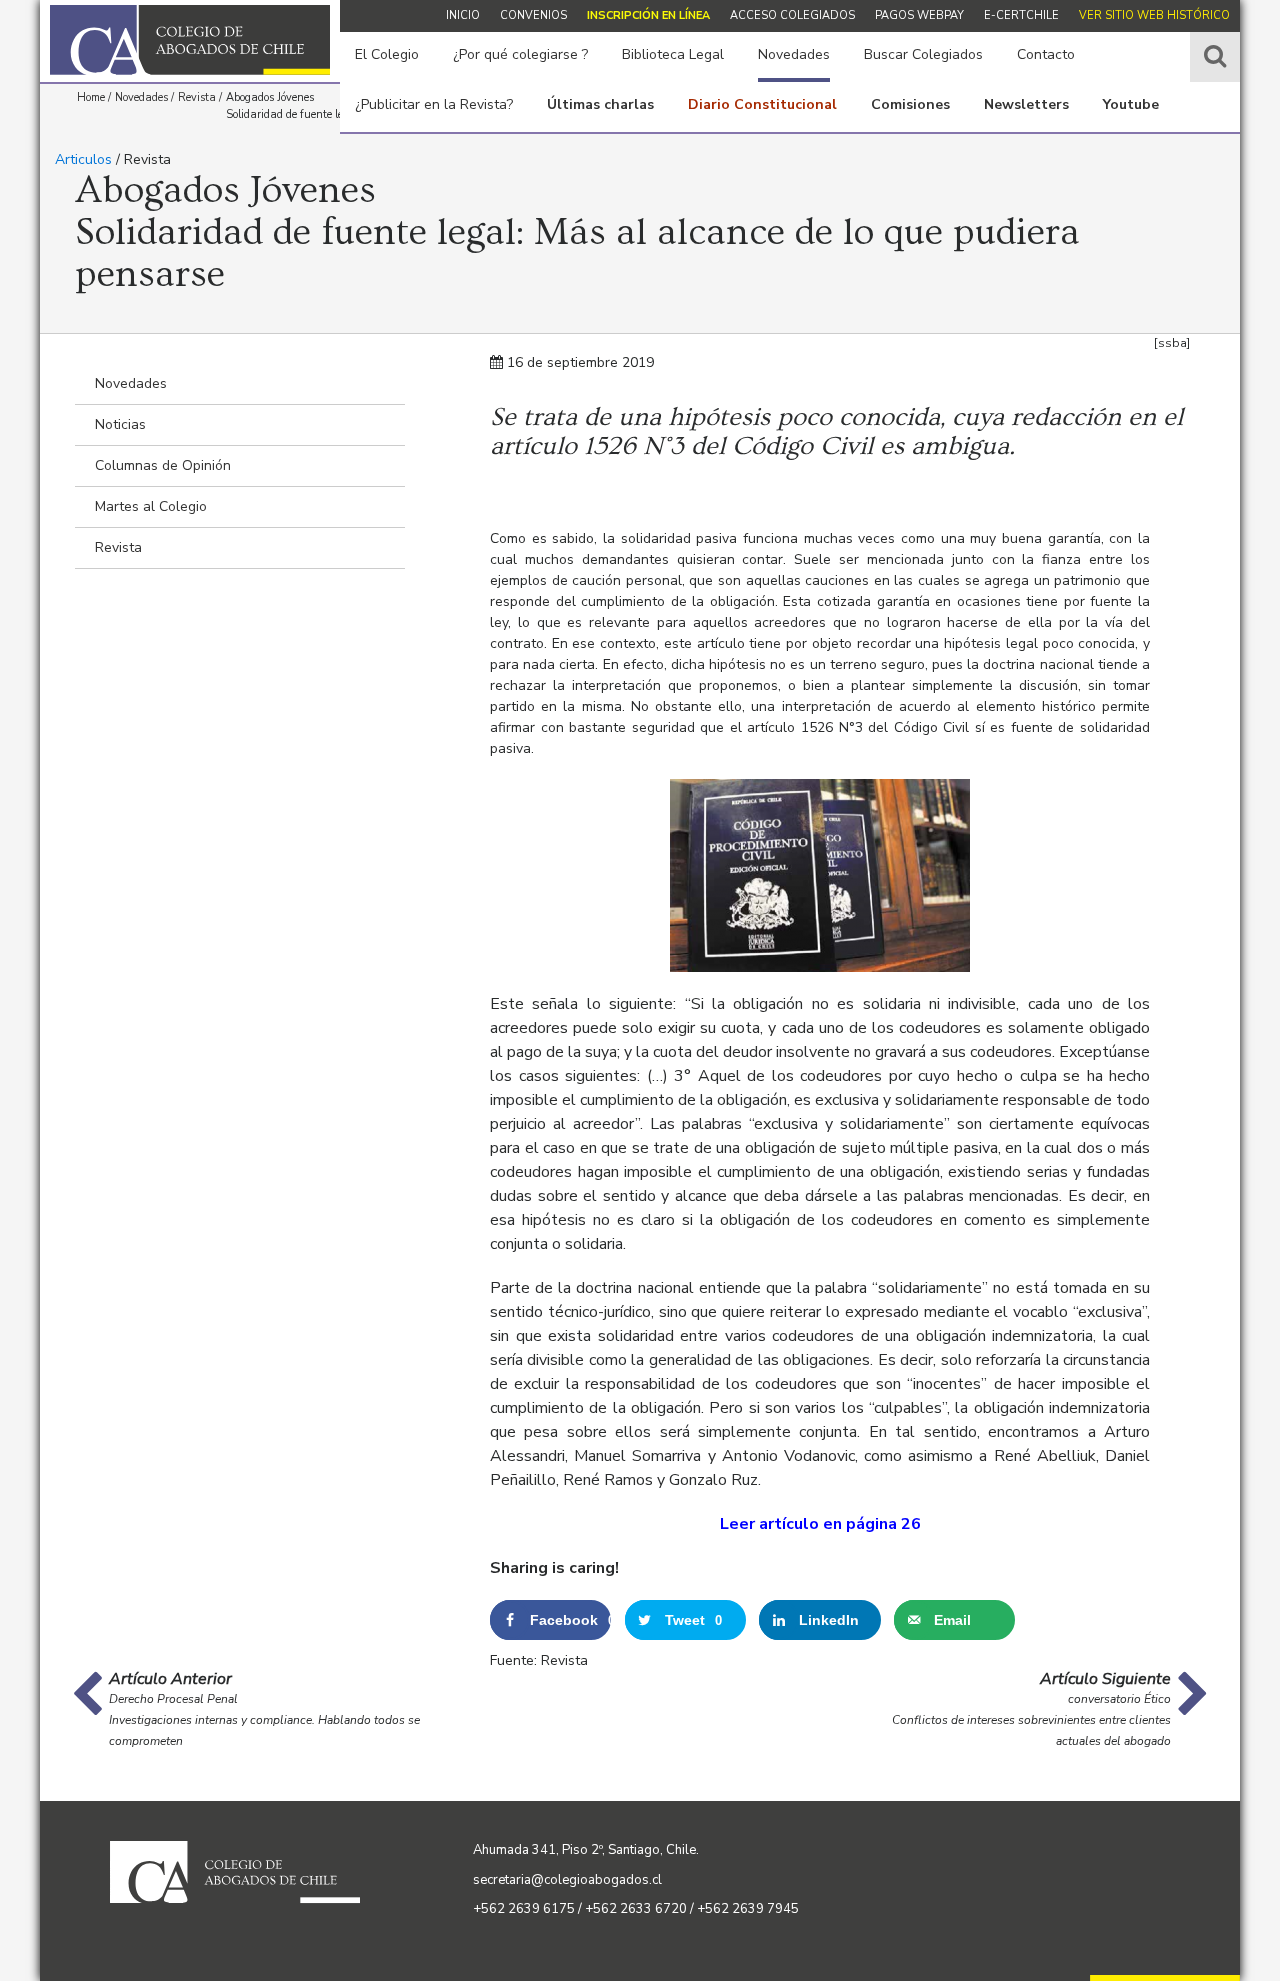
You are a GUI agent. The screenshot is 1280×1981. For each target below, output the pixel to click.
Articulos (83, 159)
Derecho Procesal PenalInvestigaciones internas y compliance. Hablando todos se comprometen (264, 1720)
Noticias (120, 424)
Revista (118, 547)
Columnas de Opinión (163, 465)
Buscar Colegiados (923, 54)
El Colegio (387, 54)
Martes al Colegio (151, 506)
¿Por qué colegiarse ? (520, 54)
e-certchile (1021, 15)
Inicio (463, 15)
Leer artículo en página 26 (820, 1524)
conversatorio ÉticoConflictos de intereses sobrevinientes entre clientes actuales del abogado (1031, 1720)
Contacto (1046, 54)
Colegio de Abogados (190, 40)
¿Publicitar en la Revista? (434, 104)
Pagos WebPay (919, 15)
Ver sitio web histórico (1154, 15)
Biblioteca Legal (673, 54)
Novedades (794, 54)
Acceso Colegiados (792, 15)
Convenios (533, 15)
